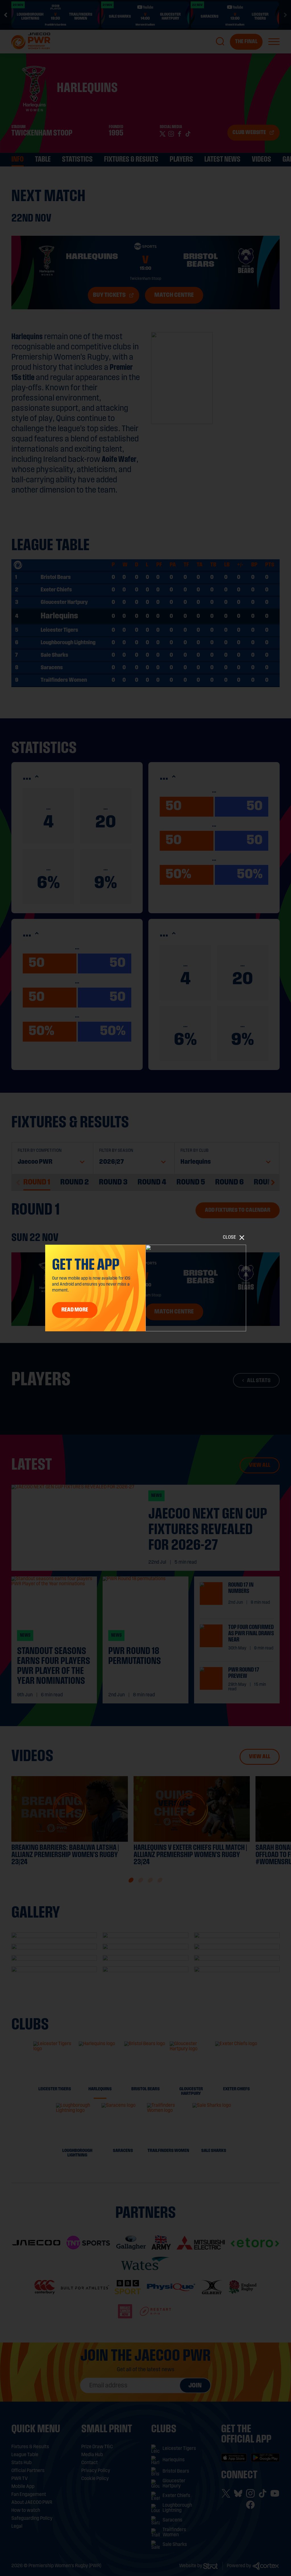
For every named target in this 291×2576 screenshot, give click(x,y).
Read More (75, 1310)
